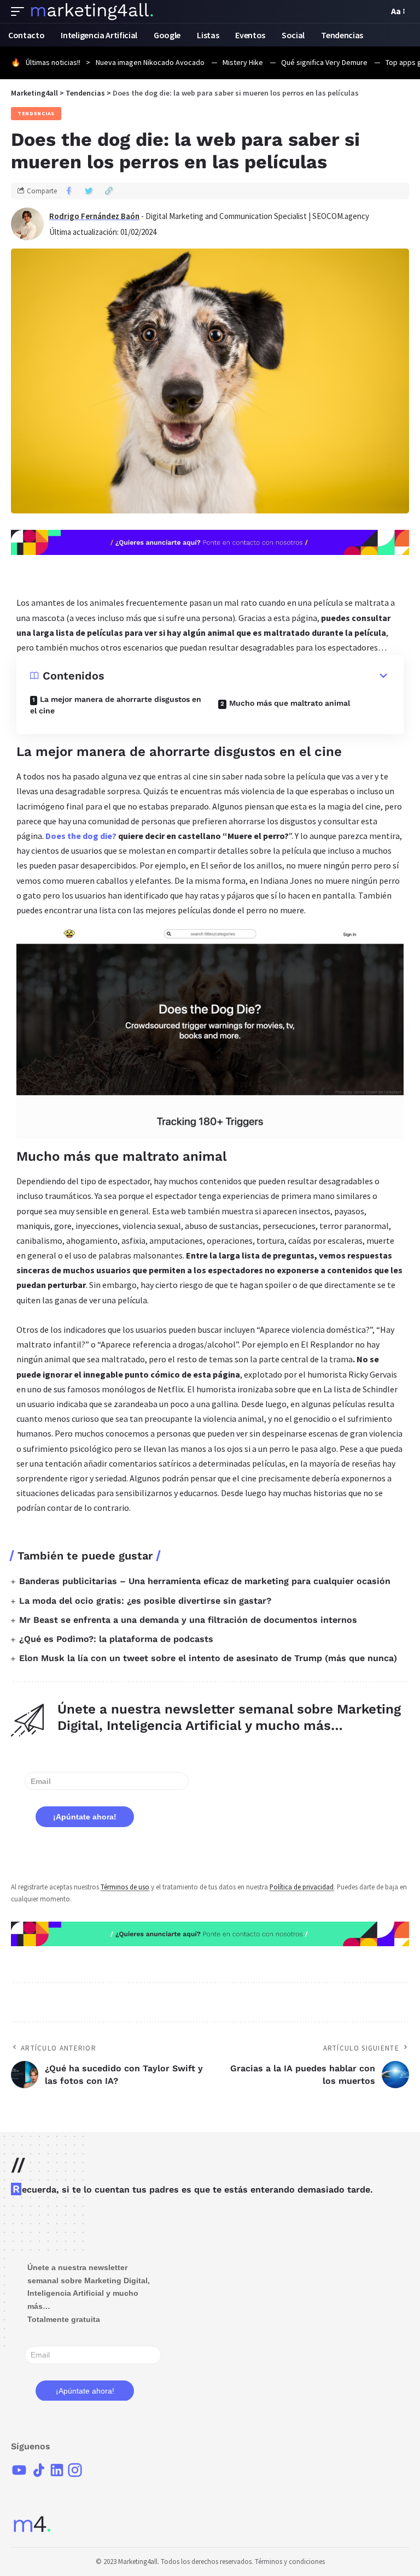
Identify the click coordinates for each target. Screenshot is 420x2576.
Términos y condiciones (290, 2562)
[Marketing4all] (92, 11)
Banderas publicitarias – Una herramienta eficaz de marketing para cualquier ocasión (205, 1581)
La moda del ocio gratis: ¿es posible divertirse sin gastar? (145, 1601)
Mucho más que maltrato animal (290, 703)
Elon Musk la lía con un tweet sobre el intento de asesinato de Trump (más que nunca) (208, 1658)
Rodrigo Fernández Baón (94, 216)
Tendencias (36, 113)
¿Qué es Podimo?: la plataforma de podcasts (116, 1639)
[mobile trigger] (20, 11)
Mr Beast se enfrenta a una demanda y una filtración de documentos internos (188, 1620)
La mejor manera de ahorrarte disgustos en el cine (116, 705)
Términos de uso (125, 1887)
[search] (377, 11)
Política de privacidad (302, 1887)
